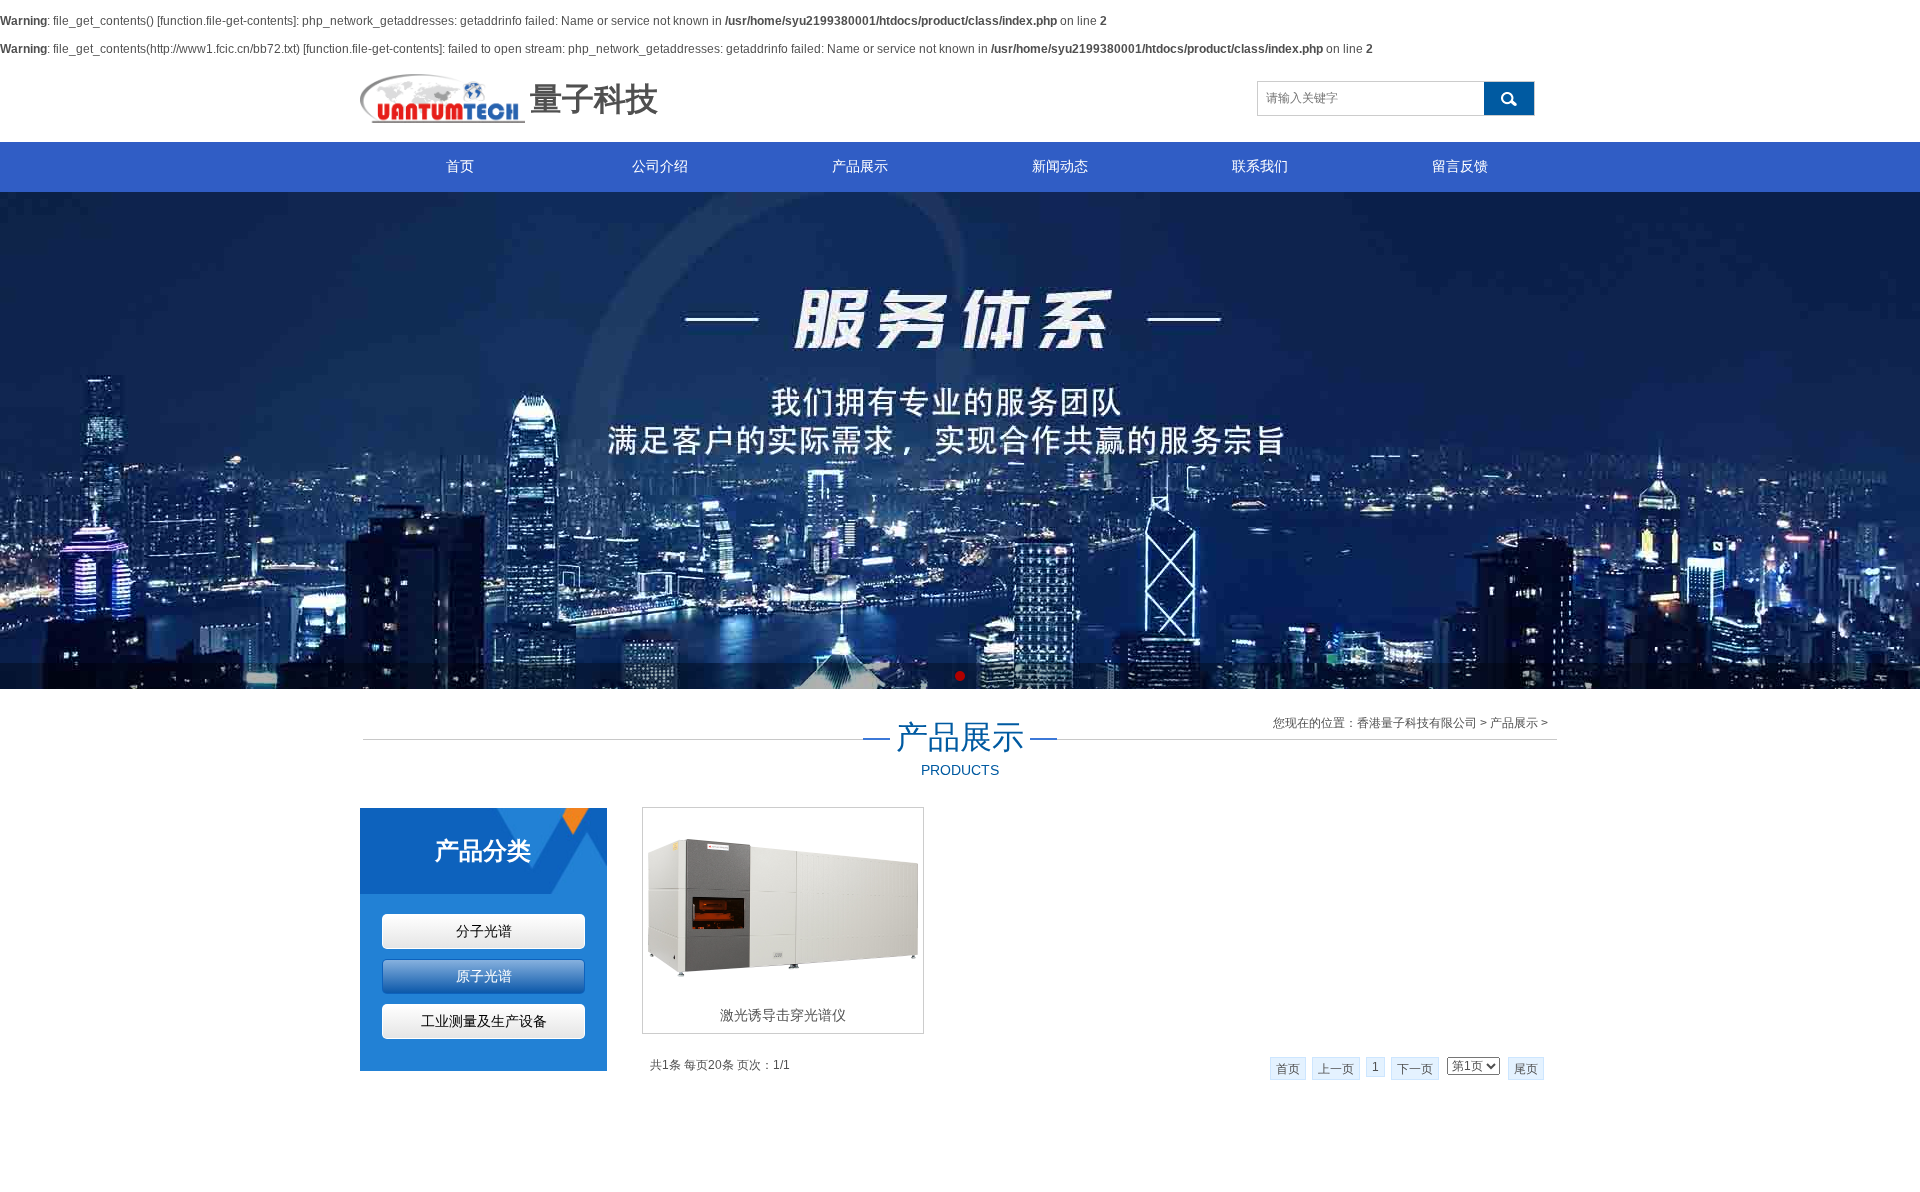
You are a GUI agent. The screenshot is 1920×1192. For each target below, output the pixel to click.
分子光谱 (484, 931)
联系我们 (1260, 166)
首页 (460, 166)
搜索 (1509, 98)
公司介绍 (660, 166)
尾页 (1526, 1069)
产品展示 (860, 166)
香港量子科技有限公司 (1417, 723)
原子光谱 (484, 976)
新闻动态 (1060, 166)
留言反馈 (1460, 166)
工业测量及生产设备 (484, 1021)
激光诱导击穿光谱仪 (783, 1015)
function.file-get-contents (226, 21)
